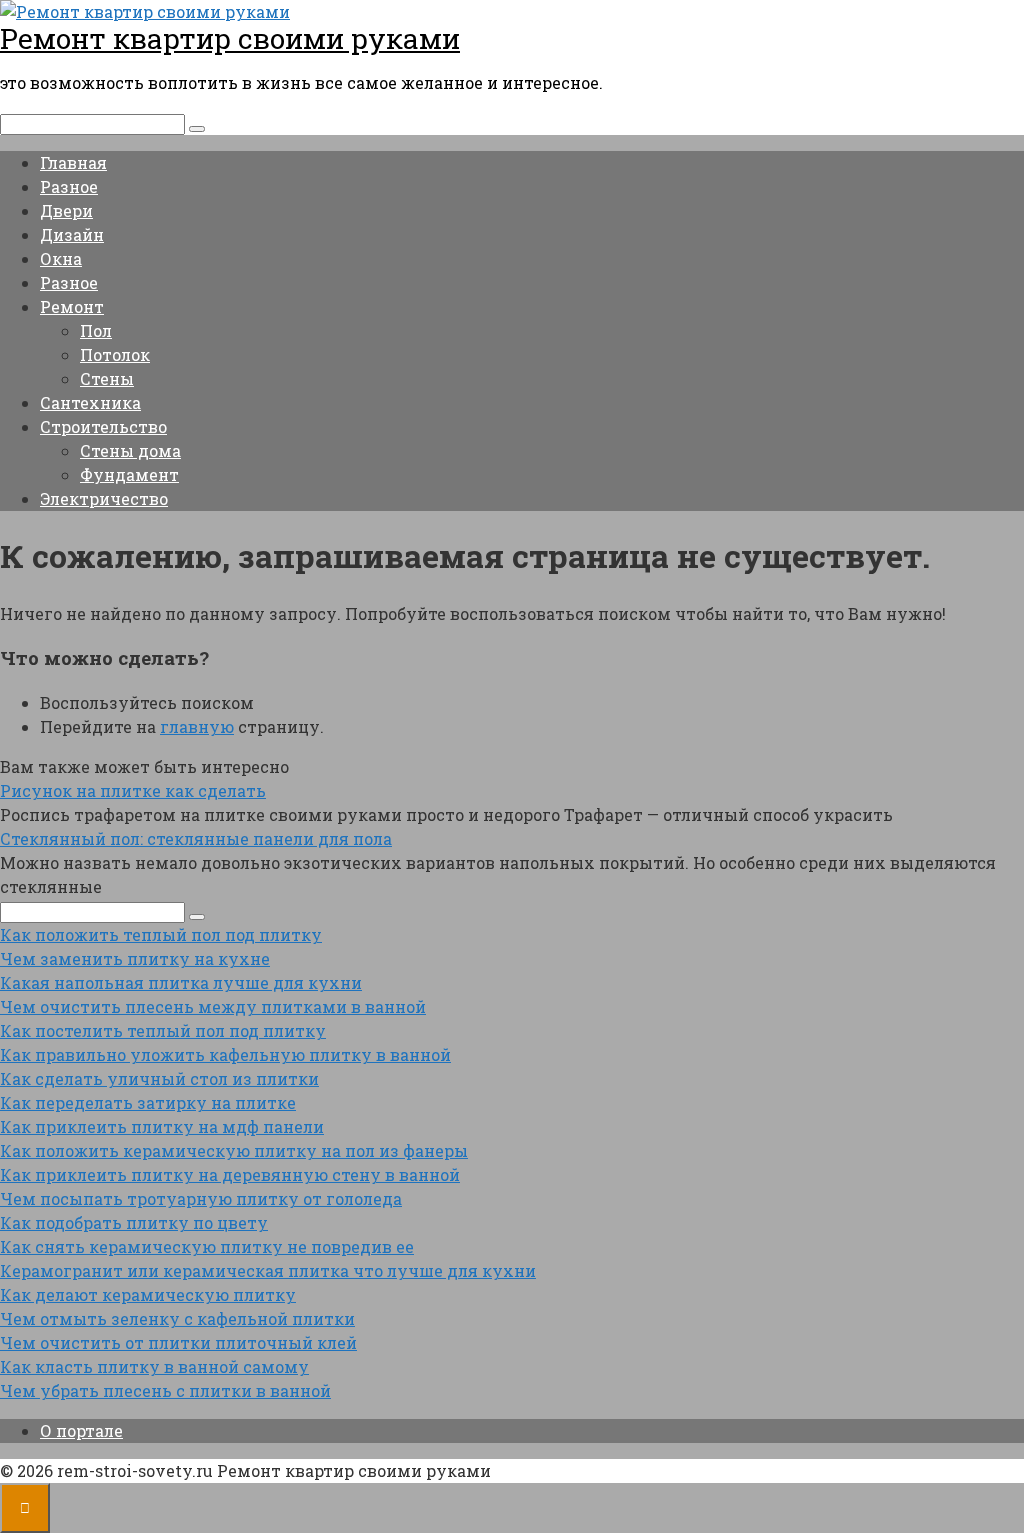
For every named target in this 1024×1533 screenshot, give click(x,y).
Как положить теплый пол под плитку (161, 934)
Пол (96, 330)
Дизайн (72, 234)
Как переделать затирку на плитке (148, 1102)
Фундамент (129, 474)
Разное (69, 186)
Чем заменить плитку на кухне (135, 958)
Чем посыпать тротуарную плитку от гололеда (201, 1198)
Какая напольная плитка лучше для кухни (181, 982)
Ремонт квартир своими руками (230, 38)
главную (197, 726)
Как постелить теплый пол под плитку (163, 1030)
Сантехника (90, 402)
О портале (81, 1430)
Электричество (104, 498)
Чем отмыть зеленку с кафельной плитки (177, 1318)
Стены (107, 378)
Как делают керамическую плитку (148, 1294)
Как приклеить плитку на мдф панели (162, 1126)
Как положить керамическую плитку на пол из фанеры (234, 1150)
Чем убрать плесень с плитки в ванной (165, 1390)
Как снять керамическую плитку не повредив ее (207, 1246)
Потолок (115, 354)
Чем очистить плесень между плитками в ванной (213, 1006)
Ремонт (72, 306)
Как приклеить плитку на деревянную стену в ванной (230, 1174)
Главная (73, 162)
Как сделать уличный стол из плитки (159, 1078)
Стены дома (130, 450)
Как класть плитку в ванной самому (154, 1366)
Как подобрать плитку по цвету (134, 1222)
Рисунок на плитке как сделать (133, 790)
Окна (61, 258)
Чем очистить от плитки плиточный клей (178, 1342)
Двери (66, 210)
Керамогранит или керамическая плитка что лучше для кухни (268, 1270)
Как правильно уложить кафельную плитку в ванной (225, 1054)
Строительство (103, 426)
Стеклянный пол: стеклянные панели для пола (196, 838)
